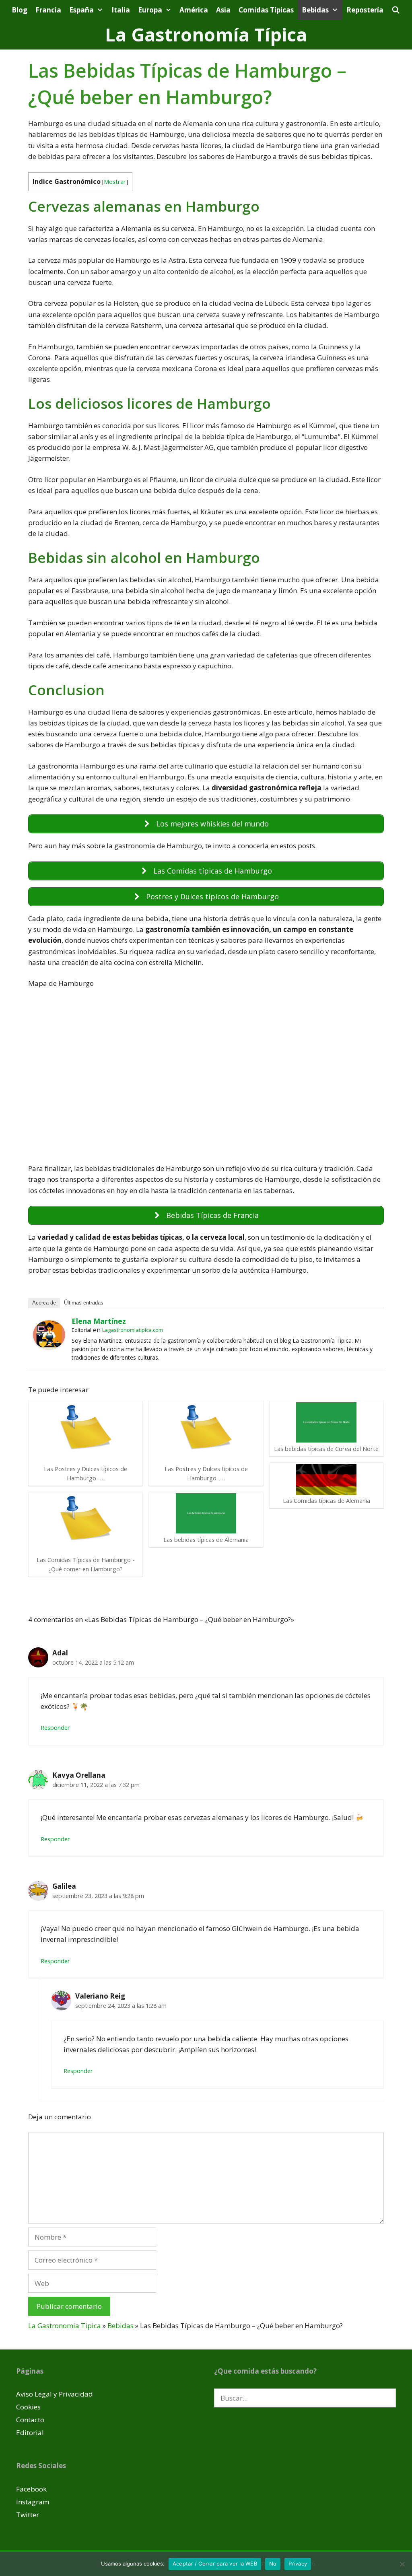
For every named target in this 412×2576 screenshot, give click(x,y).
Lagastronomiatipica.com (133, 1330)
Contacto (30, 2420)
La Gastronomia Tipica (65, 2326)
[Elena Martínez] (49, 1347)
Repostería (365, 10)
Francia (48, 10)
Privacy (298, 2564)
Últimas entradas (84, 1303)
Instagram (33, 2502)
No (273, 2564)
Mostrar (115, 181)
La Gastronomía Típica (206, 34)
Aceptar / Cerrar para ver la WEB (215, 2564)
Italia (121, 10)
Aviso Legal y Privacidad (55, 2394)
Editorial (30, 2433)
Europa (150, 10)
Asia (223, 10)
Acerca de (44, 1303)
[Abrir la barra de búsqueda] (396, 10)
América (194, 10)
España (81, 10)
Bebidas (315, 10)
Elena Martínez (99, 1321)
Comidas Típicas (266, 10)
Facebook (31, 2489)
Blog (20, 10)
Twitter (28, 2515)
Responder (55, 1728)
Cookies (28, 2407)
